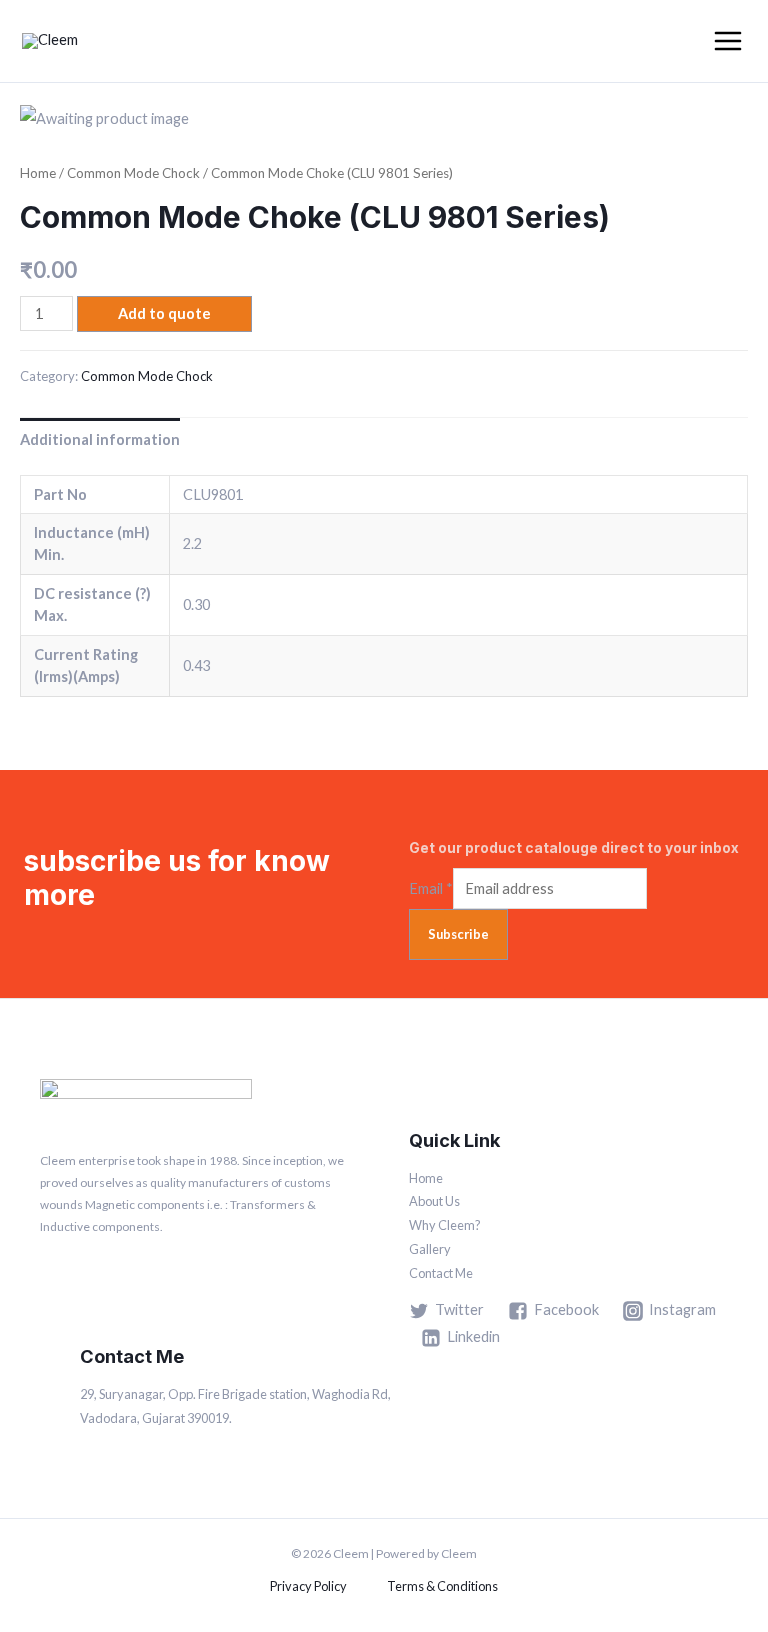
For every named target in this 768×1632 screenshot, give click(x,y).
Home (38, 173)
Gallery (430, 1249)
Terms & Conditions (442, 1586)
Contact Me (441, 1273)
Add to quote (164, 313)
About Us (434, 1201)
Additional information (100, 439)
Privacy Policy (308, 1586)
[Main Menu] (728, 41)
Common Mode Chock (133, 173)
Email (431, 888)
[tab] (100, 439)
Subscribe (458, 934)
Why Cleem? (445, 1225)
